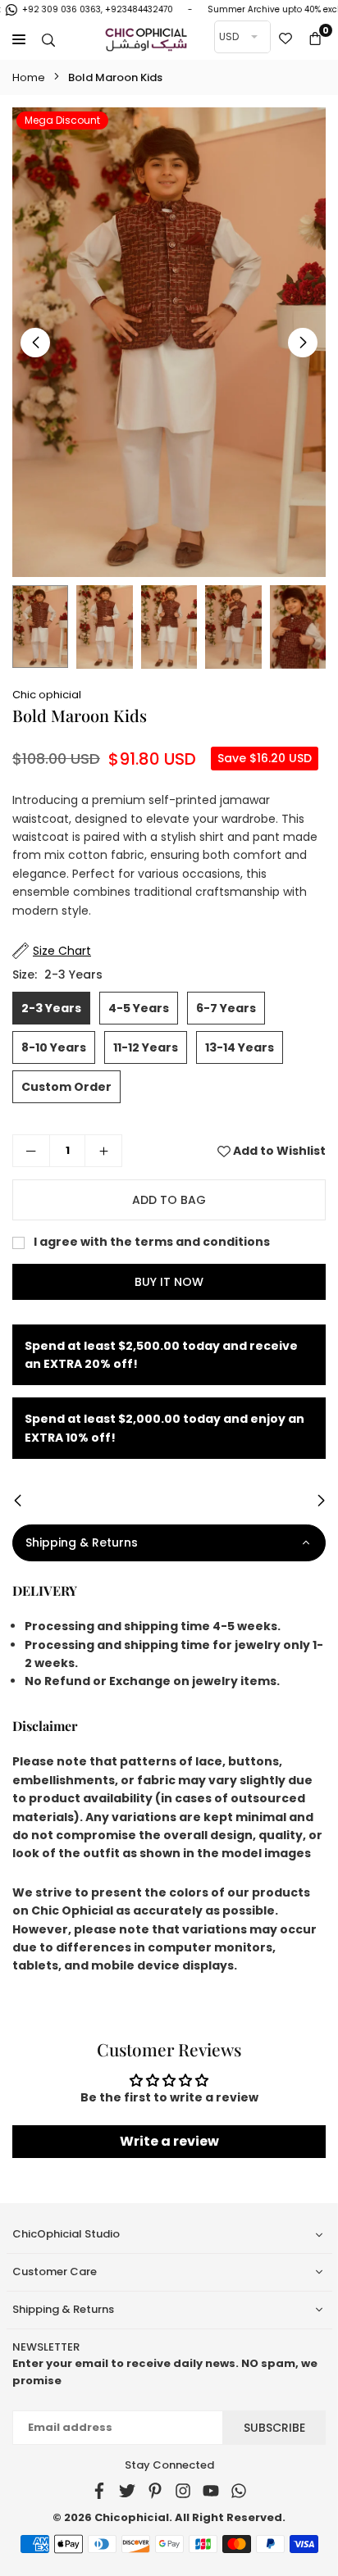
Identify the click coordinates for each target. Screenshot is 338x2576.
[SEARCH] (48, 39)
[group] (169, 342)
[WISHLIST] (285, 39)
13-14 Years (240, 1047)
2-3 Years (51, 1008)
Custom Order (66, 1087)
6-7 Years (226, 1008)
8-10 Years (54, 1047)
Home (29, 77)
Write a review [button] (169, 2141)
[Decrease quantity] (31, 1151)
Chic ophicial (47, 695)
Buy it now (169, 1282)
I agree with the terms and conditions (151, 1242)
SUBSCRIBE (274, 2428)
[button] (315, 39)
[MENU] (19, 39)
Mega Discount (62, 120)
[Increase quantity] (103, 1151)
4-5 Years (139, 1008)
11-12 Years (146, 1047)
